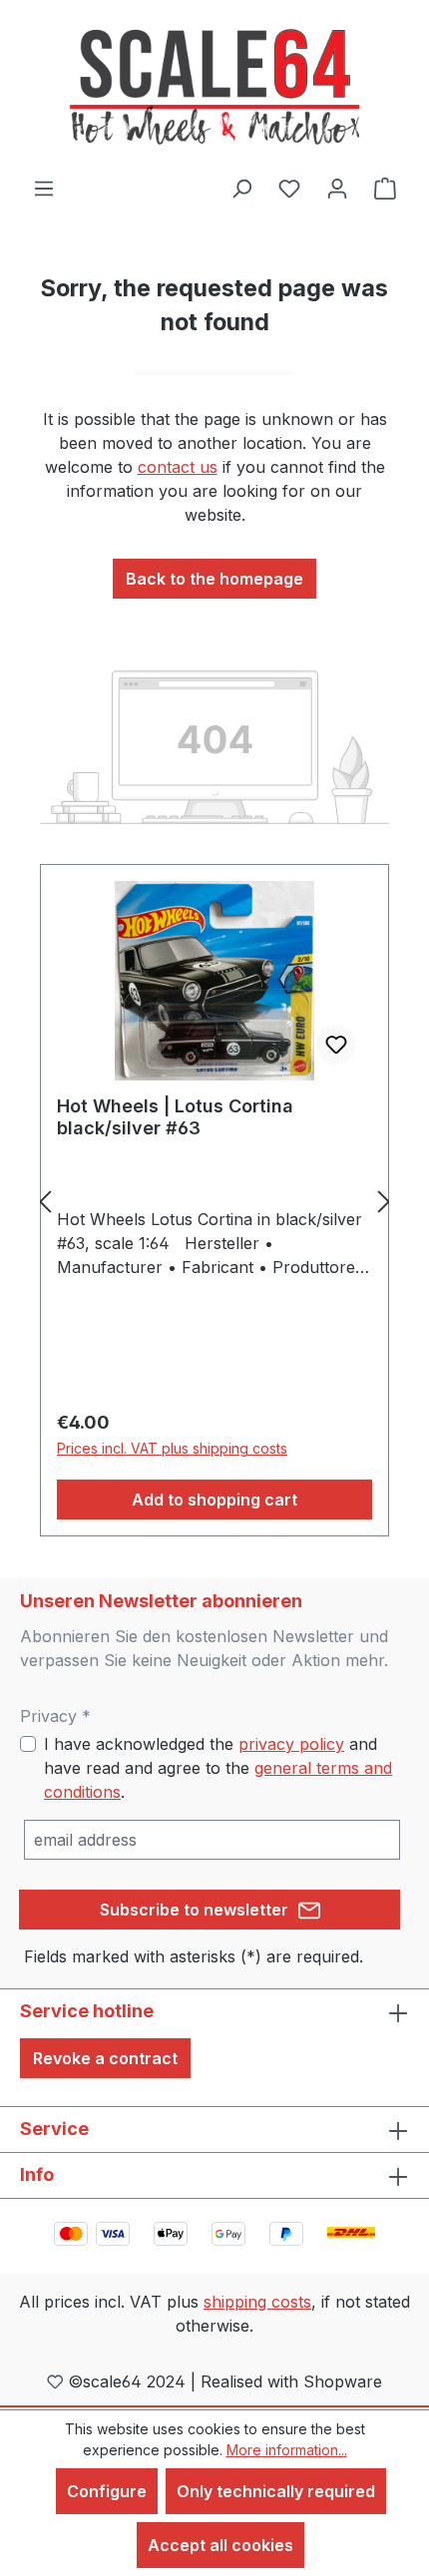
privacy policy (291, 1744)
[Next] (384, 1201)
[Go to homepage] (214, 88)
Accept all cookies (220, 2545)
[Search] (241, 188)
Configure (107, 2491)
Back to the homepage (214, 579)
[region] (214, 1201)
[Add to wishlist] (336, 1045)
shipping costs (257, 2302)
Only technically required (276, 2491)
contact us (178, 467)
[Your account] (337, 188)
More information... (287, 2450)
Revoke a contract (105, 2058)
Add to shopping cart (214, 1500)
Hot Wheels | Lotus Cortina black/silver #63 (175, 1117)
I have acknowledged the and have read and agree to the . (218, 1768)
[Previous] (45, 1201)
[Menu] (44, 188)
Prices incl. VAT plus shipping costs (172, 1448)
